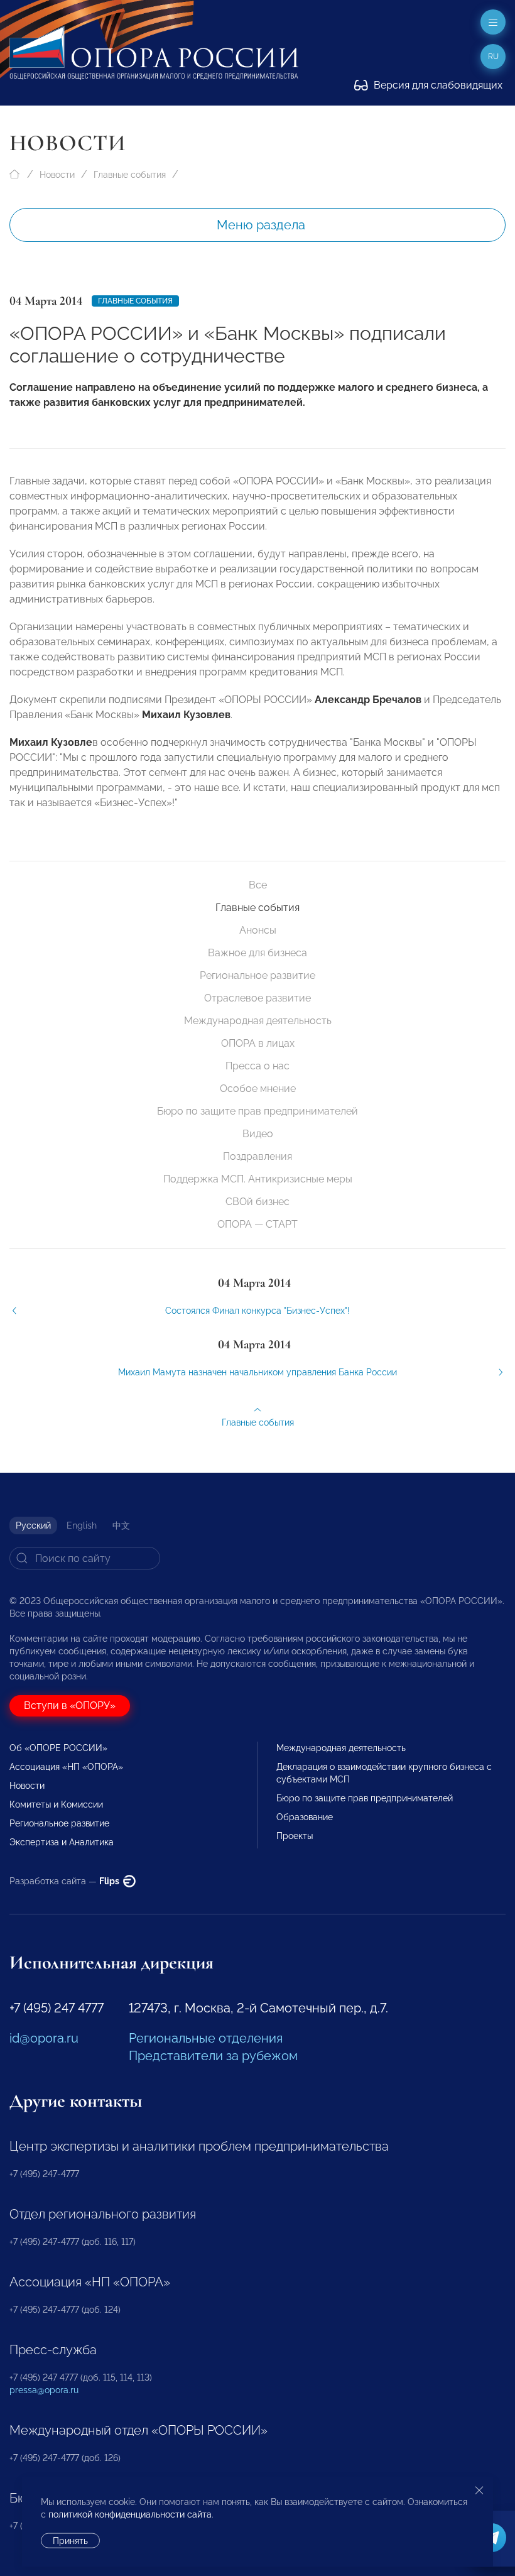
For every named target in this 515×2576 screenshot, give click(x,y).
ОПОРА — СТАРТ (257, 1224)
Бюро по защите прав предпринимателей (257, 1111)
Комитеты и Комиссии (56, 1804)
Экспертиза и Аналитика (62, 1842)
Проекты (295, 1836)
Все (258, 885)
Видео (258, 1134)
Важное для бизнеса (257, 953)
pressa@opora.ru (44, 2390)
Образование (305, 1817)
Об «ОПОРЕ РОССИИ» (58, 1748)
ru (493, 57)
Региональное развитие (257, 975)
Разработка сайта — (65, 1881)
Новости (57, 175)
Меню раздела (261, 225)
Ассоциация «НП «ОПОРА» (66, 1767)
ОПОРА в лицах (258, 1043)
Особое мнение (258, 1089)
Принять (70, 2541)
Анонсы (258, 930)
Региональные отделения (206, 2038)
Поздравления (257, 1156)
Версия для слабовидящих (437, 85)
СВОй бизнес (257, 1202)
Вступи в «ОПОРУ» (70, 1706)
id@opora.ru (44, 2038)
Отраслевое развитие (257, 998)
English (82, 1525)
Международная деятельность (258, 1021)
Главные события (130, 175)
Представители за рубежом (213, 2056)
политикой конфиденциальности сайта (130, 2514)
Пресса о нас (257, 1066)
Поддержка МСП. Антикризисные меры (258, 1179)
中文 (121, 1525)
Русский (33, 1525)
